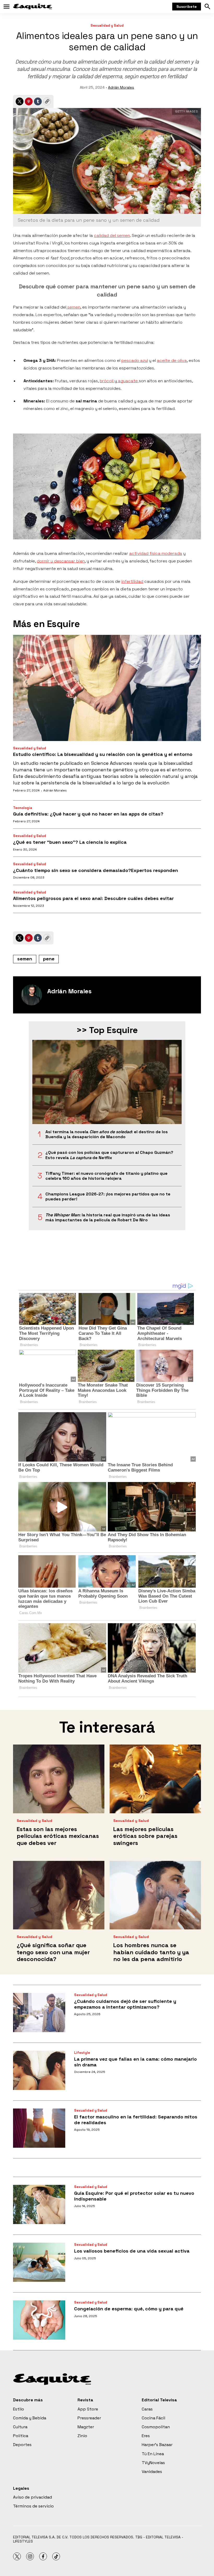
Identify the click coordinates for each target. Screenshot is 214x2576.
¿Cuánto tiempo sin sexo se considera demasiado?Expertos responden (96, 870)
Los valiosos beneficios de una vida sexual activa (132, 2251)
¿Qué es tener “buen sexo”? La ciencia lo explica (70, 842)
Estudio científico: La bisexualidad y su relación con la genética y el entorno (103, 754)
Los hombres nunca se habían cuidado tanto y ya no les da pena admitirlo (151, 1952)
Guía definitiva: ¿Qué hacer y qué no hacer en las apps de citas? (88, 814)
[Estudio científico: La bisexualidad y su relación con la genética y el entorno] (107, 688)
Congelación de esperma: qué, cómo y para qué (129, 2309)
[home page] (33, 7)
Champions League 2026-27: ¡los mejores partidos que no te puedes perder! (108, 1196)
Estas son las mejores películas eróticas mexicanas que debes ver (58, 1836)
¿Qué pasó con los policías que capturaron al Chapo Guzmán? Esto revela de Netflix (109, 1155)
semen (73, 307)
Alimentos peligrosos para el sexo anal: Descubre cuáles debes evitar (93, 898)
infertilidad (132, 581)
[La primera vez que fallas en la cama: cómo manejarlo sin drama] (39, 2070)
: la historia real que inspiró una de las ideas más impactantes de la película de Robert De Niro (108, 1217)
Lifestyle (82, 2053)
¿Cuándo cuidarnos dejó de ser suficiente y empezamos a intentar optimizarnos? (125, 2004)
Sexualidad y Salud (107, 25)
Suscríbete (187, 7)
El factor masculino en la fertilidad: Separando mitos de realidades (136, 2120)
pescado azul (135, 360)
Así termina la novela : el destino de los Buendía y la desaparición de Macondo (107, 1134)
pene (49, 959)
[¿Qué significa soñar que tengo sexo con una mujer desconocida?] (59, 1895)
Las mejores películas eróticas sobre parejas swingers (145, 1836)
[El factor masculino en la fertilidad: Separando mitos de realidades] (39, 2128)
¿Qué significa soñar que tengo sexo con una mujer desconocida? (53, 1952)
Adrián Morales (121, 87)
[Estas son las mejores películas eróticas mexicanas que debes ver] (59, 1779)
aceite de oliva (172, 360)
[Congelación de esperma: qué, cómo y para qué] (39, 2320)
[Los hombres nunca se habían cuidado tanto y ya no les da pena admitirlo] (155, 1895)
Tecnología (23, 808)
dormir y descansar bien (61, 561)
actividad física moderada (156, 553)
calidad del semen (112, 235)
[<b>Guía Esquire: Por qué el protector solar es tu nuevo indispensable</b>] (39, 2204)
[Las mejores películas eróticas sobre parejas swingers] (155, 1779)
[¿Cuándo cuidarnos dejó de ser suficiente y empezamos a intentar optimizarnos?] (39, 2013)
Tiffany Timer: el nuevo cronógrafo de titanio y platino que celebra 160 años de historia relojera (106, 1176)
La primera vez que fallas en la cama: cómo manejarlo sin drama (135, 2062)
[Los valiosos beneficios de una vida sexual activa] (39, 2262)
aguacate (128, 381)
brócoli (107, 381)
